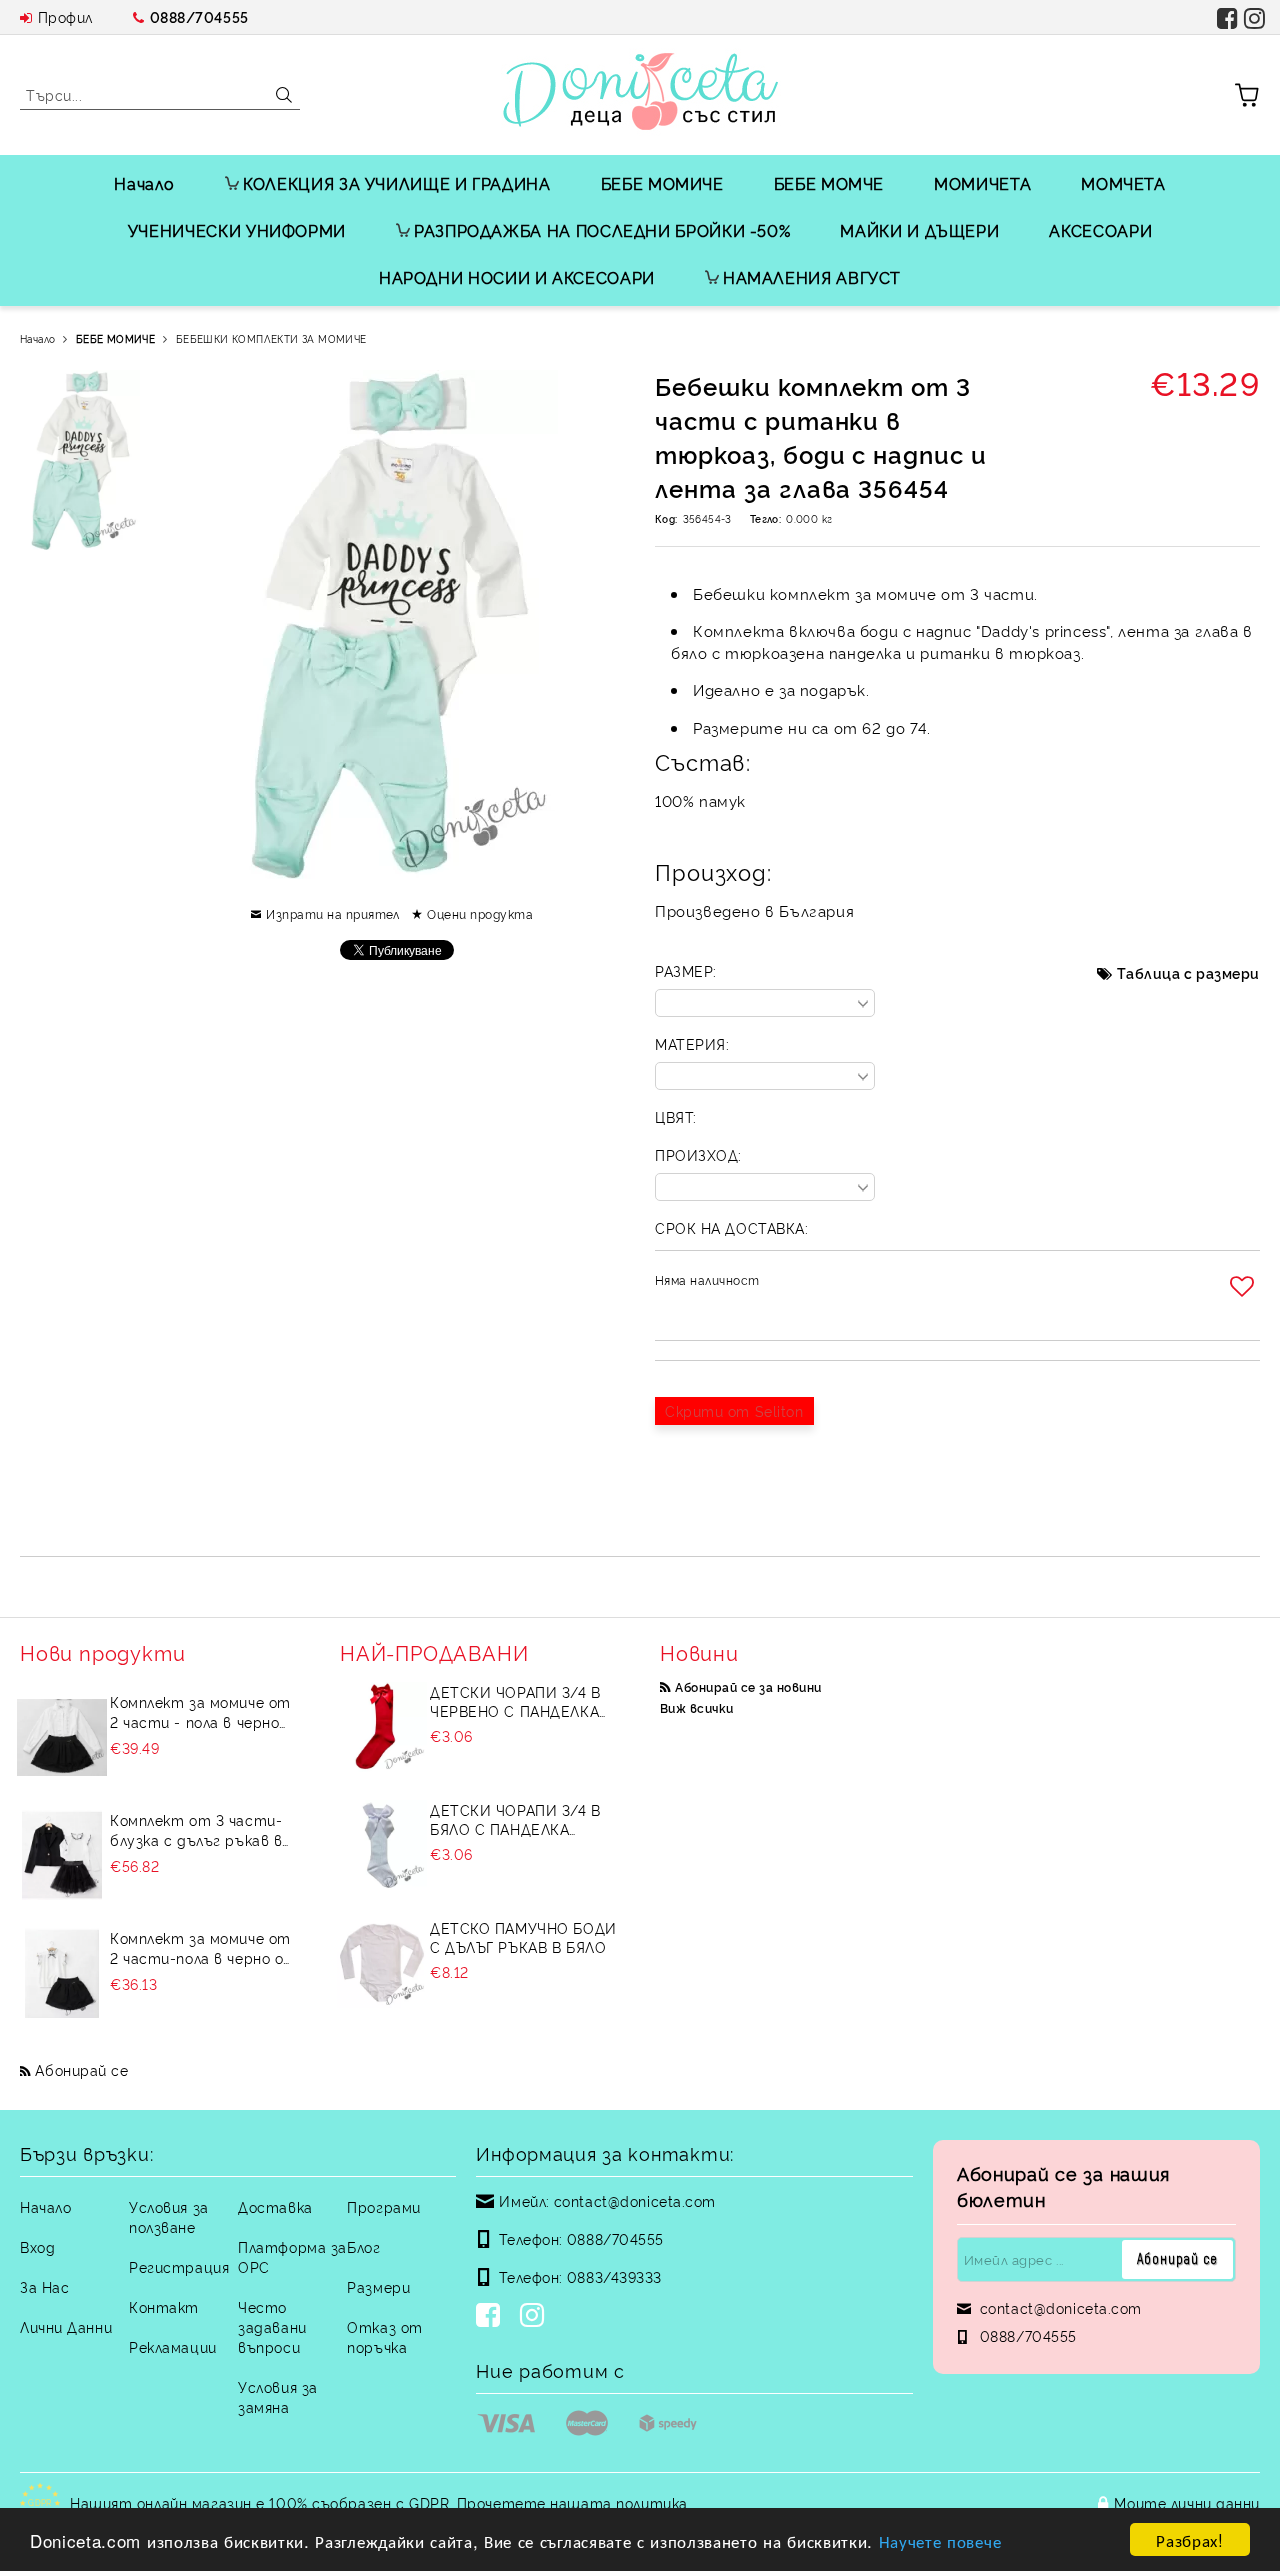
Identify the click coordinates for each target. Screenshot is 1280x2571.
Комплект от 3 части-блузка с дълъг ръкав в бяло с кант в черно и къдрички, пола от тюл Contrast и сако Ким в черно (197, 1830)
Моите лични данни (1187, 2502)
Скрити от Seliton (734, 1410)
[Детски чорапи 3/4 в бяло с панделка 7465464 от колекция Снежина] (382, 1845)
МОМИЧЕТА (982, 183)
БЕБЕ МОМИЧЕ (662, 183)
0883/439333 (614, 2276)
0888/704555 (199, 16)
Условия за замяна (278, 2396)
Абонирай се (81, 2069)
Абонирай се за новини (748, 1686)
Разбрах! (1189, 2539)
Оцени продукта (480, 913)
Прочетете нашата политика (572, 2502)
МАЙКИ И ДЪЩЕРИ (919, 230)
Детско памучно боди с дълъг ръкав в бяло (523, 1937)
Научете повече (940, 2540)
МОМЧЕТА (1123, 183)
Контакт (164, 2306)
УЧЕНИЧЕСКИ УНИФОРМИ (237, 230)
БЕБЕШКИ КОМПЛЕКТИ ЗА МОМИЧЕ (271, 338)
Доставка (275, 2206)
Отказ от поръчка (384, 2336)
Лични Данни (66, 2326)
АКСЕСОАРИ (1100, 230)
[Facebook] (492, 2317)
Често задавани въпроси (272, 2326)
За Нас (44, 2286)
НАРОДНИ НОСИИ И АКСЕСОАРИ (517, 277)
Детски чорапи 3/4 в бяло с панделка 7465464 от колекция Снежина (515, 1819)
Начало (144, 183)
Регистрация (179, 2266)
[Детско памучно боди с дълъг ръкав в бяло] (382, 1963)
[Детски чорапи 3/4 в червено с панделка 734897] (382, 1727)
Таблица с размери (1188, 972)
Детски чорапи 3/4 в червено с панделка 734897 (515, 1701)
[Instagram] (536, 2317)
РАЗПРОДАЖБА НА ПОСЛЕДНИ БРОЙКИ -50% (602, 230)
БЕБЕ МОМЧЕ (829, 183)
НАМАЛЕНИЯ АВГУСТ (812, 277)
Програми (383, 2206)
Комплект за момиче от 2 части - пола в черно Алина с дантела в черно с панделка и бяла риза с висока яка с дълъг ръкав (204, 1712)
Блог (363, 2246)
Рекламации (173, 2346)
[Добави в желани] (1245, 1286)
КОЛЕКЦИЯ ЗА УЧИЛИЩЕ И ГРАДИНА (397, 183)
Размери (378, 2286)
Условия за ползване (169, 2216)
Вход (37, 2246)
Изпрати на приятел (333, 913)
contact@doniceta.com (635, 2200)
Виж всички (697, 1707)
